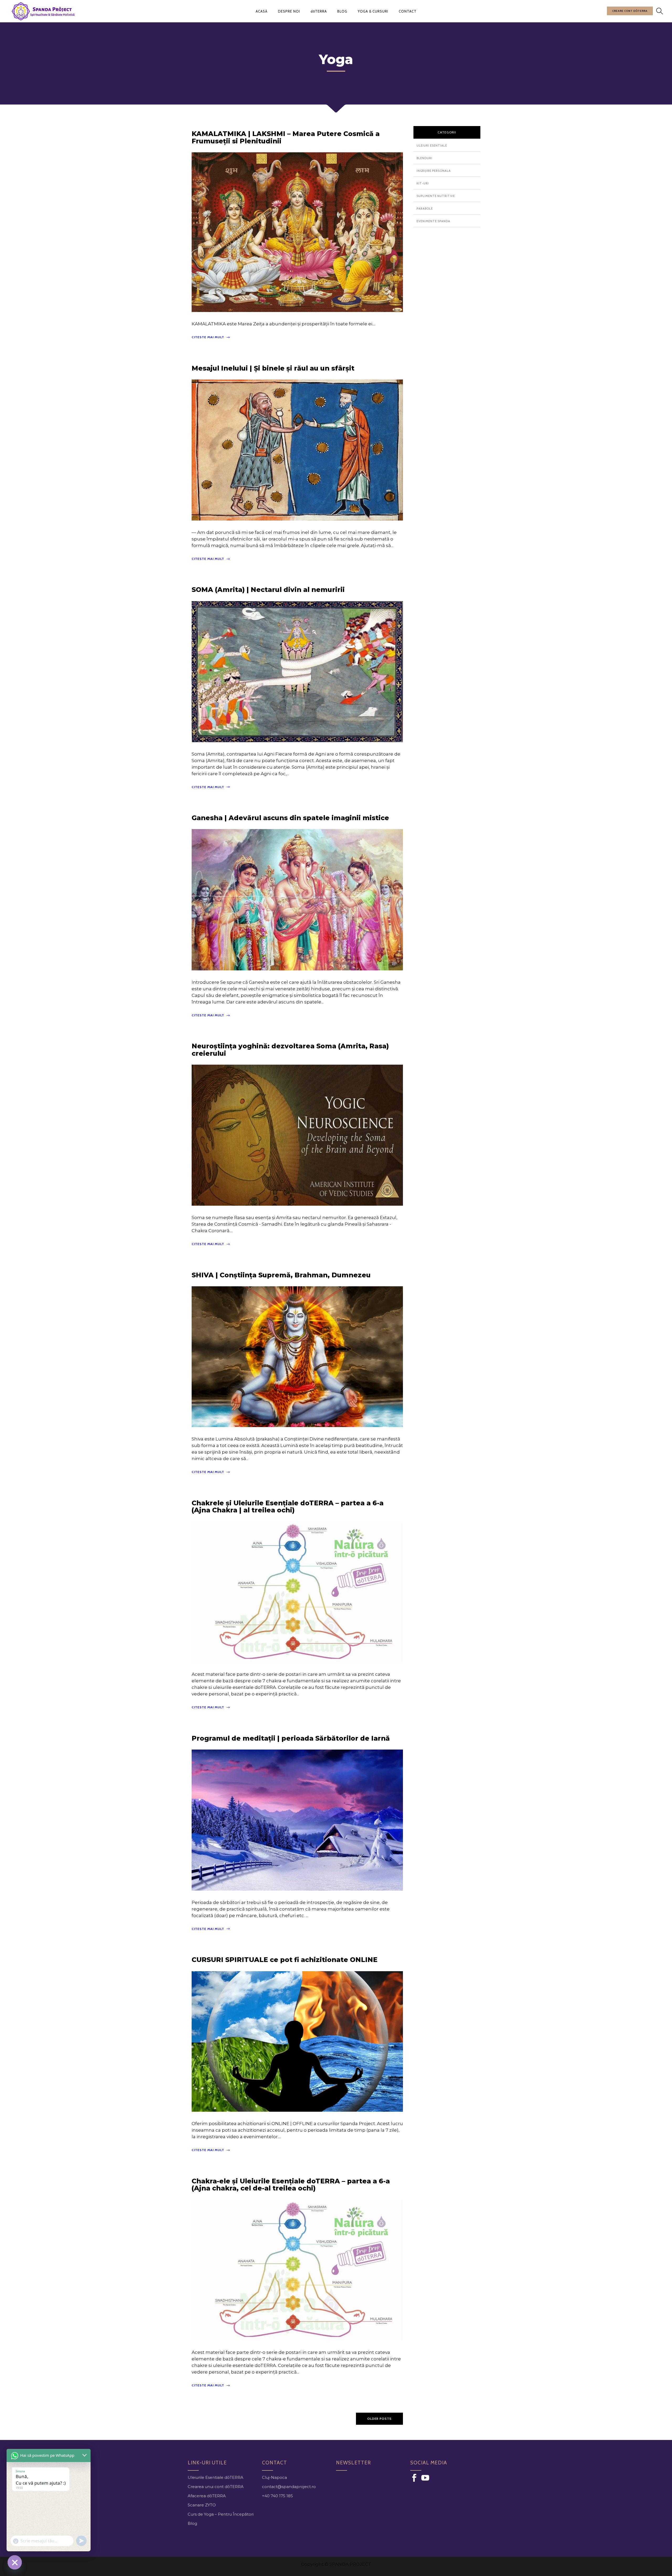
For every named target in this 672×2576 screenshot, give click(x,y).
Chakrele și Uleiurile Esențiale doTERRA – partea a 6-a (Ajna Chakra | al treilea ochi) (288, 1507)
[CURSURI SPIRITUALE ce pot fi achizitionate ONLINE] (297, 2041)
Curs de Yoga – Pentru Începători (221, 2514)
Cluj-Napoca (274, 2477)
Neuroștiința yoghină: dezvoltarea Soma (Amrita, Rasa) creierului (290, 1050)
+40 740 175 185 (277, 2496)
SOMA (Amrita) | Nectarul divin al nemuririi (268, 590)
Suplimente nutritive (436, 196)
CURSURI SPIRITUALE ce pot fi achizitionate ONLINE (285, 1960)
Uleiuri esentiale (432, 145)
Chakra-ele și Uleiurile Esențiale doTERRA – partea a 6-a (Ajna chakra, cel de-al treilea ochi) (291, 2185)
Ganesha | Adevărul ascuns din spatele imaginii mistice (290, 818)
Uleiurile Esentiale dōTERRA (216, 2477)
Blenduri (424, 158)
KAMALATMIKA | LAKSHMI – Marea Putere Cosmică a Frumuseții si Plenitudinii (286, 137)
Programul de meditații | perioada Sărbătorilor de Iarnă (291, 1738)
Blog (192, 2523)
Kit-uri (423, 183)
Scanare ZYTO (202, 2505)
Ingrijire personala (434, 171)
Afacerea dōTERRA (207, 2496)
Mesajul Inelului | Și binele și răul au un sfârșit (273, 368)
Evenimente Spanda (433, 221)
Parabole (425, 209)
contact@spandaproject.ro (289, 2487)
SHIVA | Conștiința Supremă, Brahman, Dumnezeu (281, 1275)
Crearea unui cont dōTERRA (216, 2487)
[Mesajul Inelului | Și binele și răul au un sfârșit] (297, 449)
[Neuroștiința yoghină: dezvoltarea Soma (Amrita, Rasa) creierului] (297, 1135)
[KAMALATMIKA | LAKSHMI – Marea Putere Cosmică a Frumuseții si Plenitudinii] (297, 232)
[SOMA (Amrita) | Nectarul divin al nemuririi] (297, 671)
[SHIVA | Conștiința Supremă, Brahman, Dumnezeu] (297, 1356)
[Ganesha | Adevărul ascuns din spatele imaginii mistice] (297, 899)
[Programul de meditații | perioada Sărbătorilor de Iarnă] (297, 1820)
